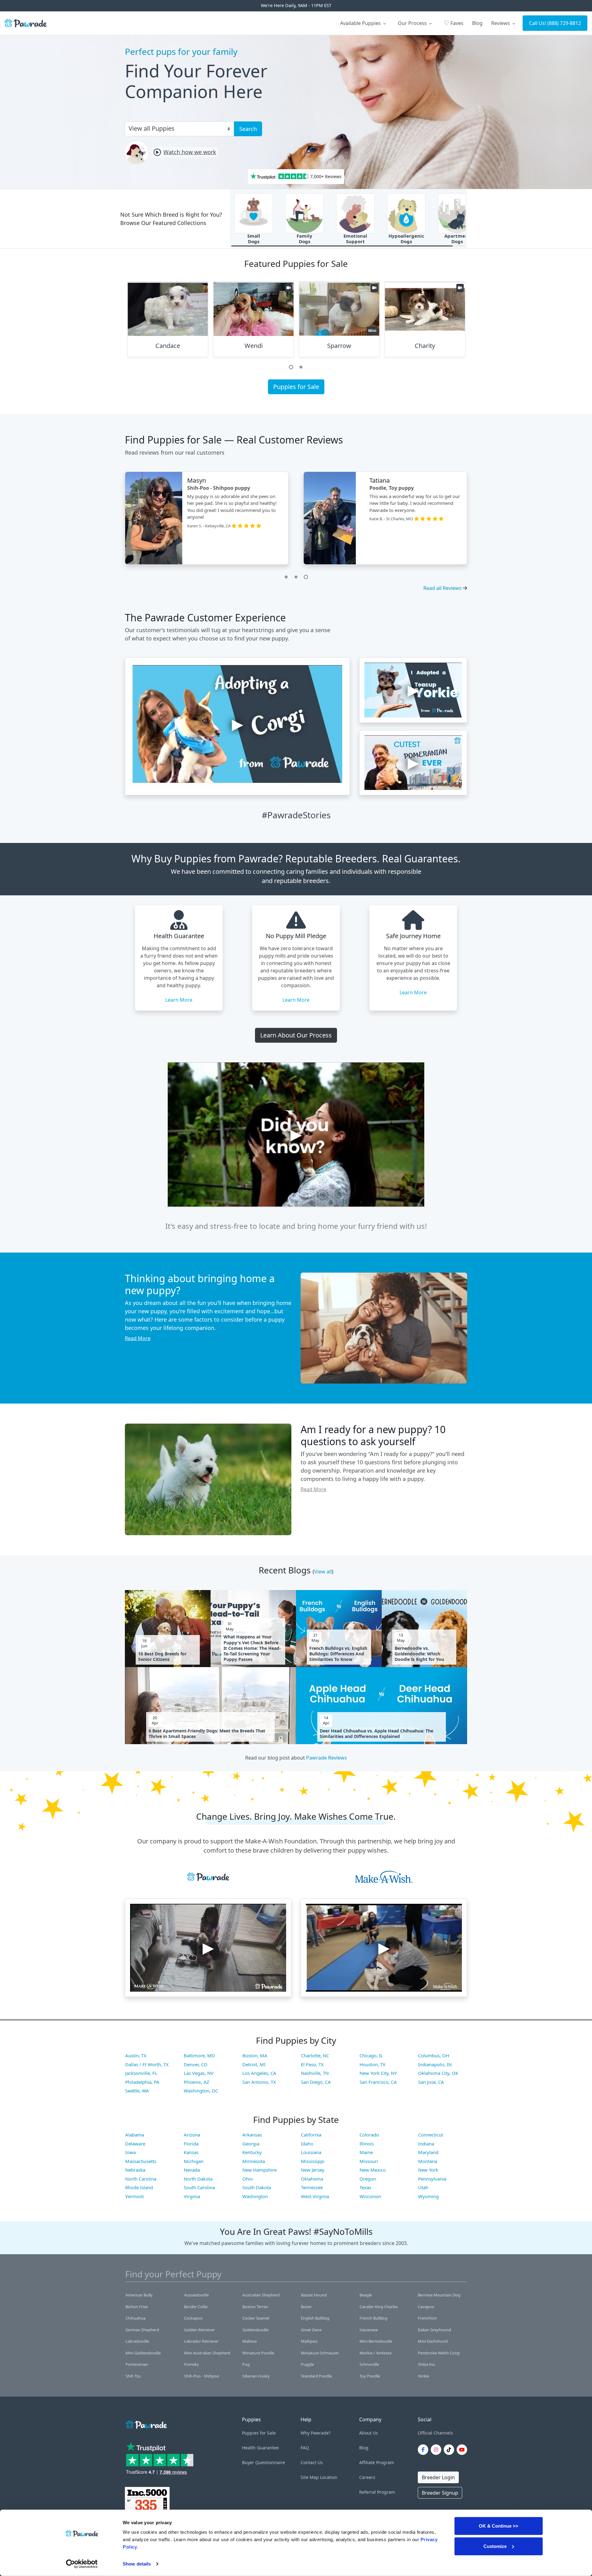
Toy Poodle (370, 2376)
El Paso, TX (312, 2064)
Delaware (135, 2144)
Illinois (367, 2144)
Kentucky (252, 2152)
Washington (255, 2196)
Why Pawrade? (316, 2433)
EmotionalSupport (355, 239)
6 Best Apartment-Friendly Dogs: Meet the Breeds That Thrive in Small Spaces (207, 1734)
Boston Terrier (255, 2307)
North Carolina (141, 2179)
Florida (191, 2144)
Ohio (248, 2179)
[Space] (146, 2424)
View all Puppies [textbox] (152, 128)
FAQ (305, 2448)
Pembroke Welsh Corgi (439, 2353)
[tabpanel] (168, 322)
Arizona (192, 2135)
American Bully (139, 2295)
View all (323, 1572)
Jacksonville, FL (141, 2073)
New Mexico (373, 2170)
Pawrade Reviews (327, 1758)
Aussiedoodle (196, 2295)
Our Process (413, 23)
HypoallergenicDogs (406, 239)
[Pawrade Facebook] (424, 2450)
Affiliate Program (377, 2462)
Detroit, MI (254, 2064)
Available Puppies (361, 23)
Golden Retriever (199, 2330)
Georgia (251, 2144)
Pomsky (191, 2364)
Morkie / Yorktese (376, 2353)
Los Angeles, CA (259, 2073)
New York (428, 2170)
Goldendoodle (255, 2330)
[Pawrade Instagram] (437, 2450)
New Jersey (313, 2170)
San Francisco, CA (378, 2082)
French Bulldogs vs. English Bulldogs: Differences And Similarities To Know (338, 1654)
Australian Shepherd (261, 2295)
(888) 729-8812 (564, 23)
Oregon (368, 2179)
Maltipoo (309, 2341)
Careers (367, 2477)
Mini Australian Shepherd (207, 2353)
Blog (477, 23)
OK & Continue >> (499, 2526)
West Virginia (315, 2196)
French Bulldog (373, 2318)
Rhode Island (139, 2187)
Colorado (369, 2135)
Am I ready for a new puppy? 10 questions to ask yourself (373, 1435)
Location (329, 2477)
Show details (137, 2564)
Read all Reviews (442, 588)
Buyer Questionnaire (263, 2462)
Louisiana (311, 2152)
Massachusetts (141, 2161)
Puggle (307, 2364)
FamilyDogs (304, 239)
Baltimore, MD (199, 2055)
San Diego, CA (316, 2082)
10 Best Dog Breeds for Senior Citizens (162, 1657)
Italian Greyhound (434, 2330)
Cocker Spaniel (256, 2318)
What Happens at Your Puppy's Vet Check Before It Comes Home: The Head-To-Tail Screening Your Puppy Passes (252, 1648)
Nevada (192, 2170)
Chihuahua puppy (220, 488)
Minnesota (254, 2161)
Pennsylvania (432, 2179)
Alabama (135, 2135)
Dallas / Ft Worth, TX (147, 2064)
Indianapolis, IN (435, 2064)
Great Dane (311, 2330)
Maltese (250, 2341)
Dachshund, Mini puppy (395, 488)
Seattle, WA (137, 2091)
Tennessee (312, 2187)
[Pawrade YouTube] (463, 2450)
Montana (428, 2161)
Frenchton (427, 2318)
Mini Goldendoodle (143, 2353)
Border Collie (196, 2307)
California (311, 2135)
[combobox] (177, 128)
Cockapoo (193, 2318)
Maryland (428, 2152)
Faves (454, 23)
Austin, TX (136, 2055)
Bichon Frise (137, 2307)
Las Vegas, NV (199, 2073)
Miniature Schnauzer (320, 2353)
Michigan (194, 2161)
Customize (495, 2546)
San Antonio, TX (259, 2082)
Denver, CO (196, 2064)
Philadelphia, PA (142, 2082)
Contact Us (312, 2462)
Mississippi (313, 2161)
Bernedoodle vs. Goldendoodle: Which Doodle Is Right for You (419, 1654)
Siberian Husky (256, 2376)
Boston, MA (255, 2055)
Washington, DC (201, 2091)
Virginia (192, 2196)
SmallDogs (254, 239)
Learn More (179, 1000)
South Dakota (257, 2187)
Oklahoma (312, 2179)
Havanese (369, 2330)
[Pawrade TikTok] (450, 2450)
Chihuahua (136, 2318)
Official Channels (435, 2433)
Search (248, 129)
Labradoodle (137, 2341)
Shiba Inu (426, 2364)
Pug (246, 2364)
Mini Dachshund (433, 2341)
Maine (366, 2152)
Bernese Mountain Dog (439, 2295)
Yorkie (423, 2376)
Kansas (191, 2152)
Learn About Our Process (296, 1035)
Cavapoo (426, 2307)
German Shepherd (142, 2330)
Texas (365, 2187)
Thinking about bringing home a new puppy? (200, 1284)
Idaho (307, 2144)
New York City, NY (378, 2073)
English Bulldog (315, 2318)
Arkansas (252, 2135)
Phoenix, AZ (197, 2082)
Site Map (310, 2477)
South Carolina (199, 2187)
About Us (369, 2433)
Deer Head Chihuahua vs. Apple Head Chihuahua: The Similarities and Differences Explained (376, 1734)
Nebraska (135, 2170)
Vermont (134, 2196)
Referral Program (377, 2492)
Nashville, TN (315, 2073)
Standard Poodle (316, 2376)
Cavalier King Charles (379, 2307)
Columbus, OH (434, 2055)
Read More (138, 1338)
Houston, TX (372, 2064)
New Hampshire (259, 2170)
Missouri (369, 2161)
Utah (423, 2187)
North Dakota (198, 2179)
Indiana (426, 2144)
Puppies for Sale (296, 387)
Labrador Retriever (201, 2341)
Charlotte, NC (315, 2055)
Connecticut (431, 2135)
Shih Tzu (133, 2376)
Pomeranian (137, 2364)
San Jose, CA (431, 2082)
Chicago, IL (371, 2055)
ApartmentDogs (457, 239)
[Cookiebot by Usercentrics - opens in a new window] (82, 2564)
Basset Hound (314, 2295)
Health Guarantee (260, 2448)
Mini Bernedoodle (376, 2341)
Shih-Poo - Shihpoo (202, 2376)
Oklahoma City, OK (438, 2073)
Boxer (306, 2307)
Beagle (366, 2295)
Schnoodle (369, 2364)
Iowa (130, 2152)
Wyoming (428, 2196)
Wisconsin (370, 2196)
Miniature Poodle (258, 2353)
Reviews (501, 23)
